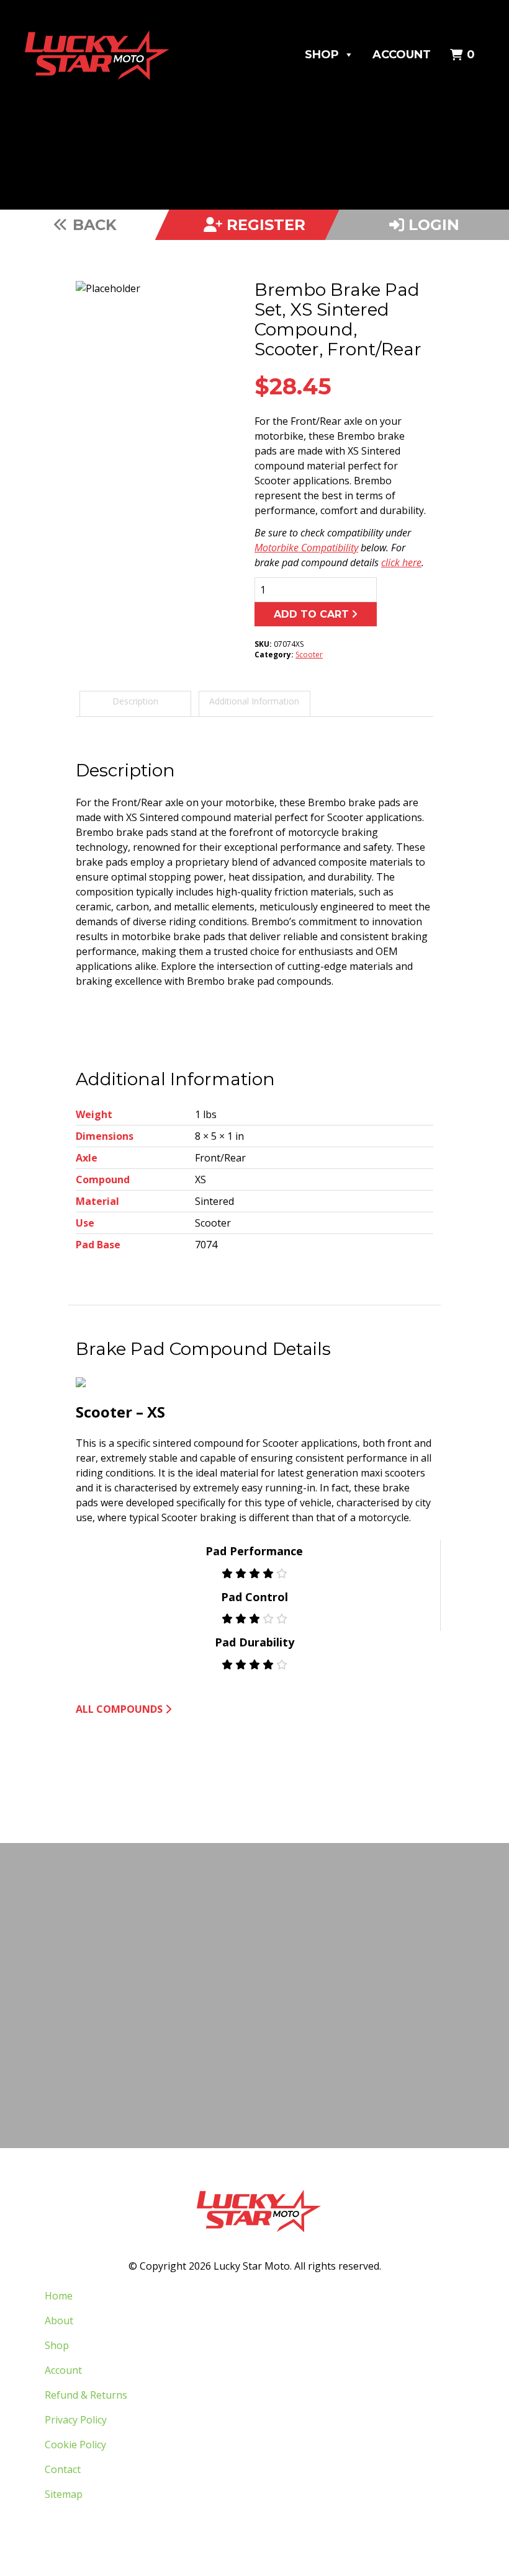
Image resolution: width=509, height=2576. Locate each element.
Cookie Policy (75, 2445)
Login (432, 225)
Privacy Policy (76, 2420)
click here (401, 562)
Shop (322, 55)
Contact (63, 2469)
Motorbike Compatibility (306, 548)
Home (59, 2296)
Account (402, 55)
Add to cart (311, 614)
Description (135, 701)
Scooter (309, 655)
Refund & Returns (86, 2395)
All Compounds (119, 1709)
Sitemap (64, 2494)
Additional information (254, 701)
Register (264, 225)
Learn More (251, 2050)
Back (92, 225)
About (59, 2321)
